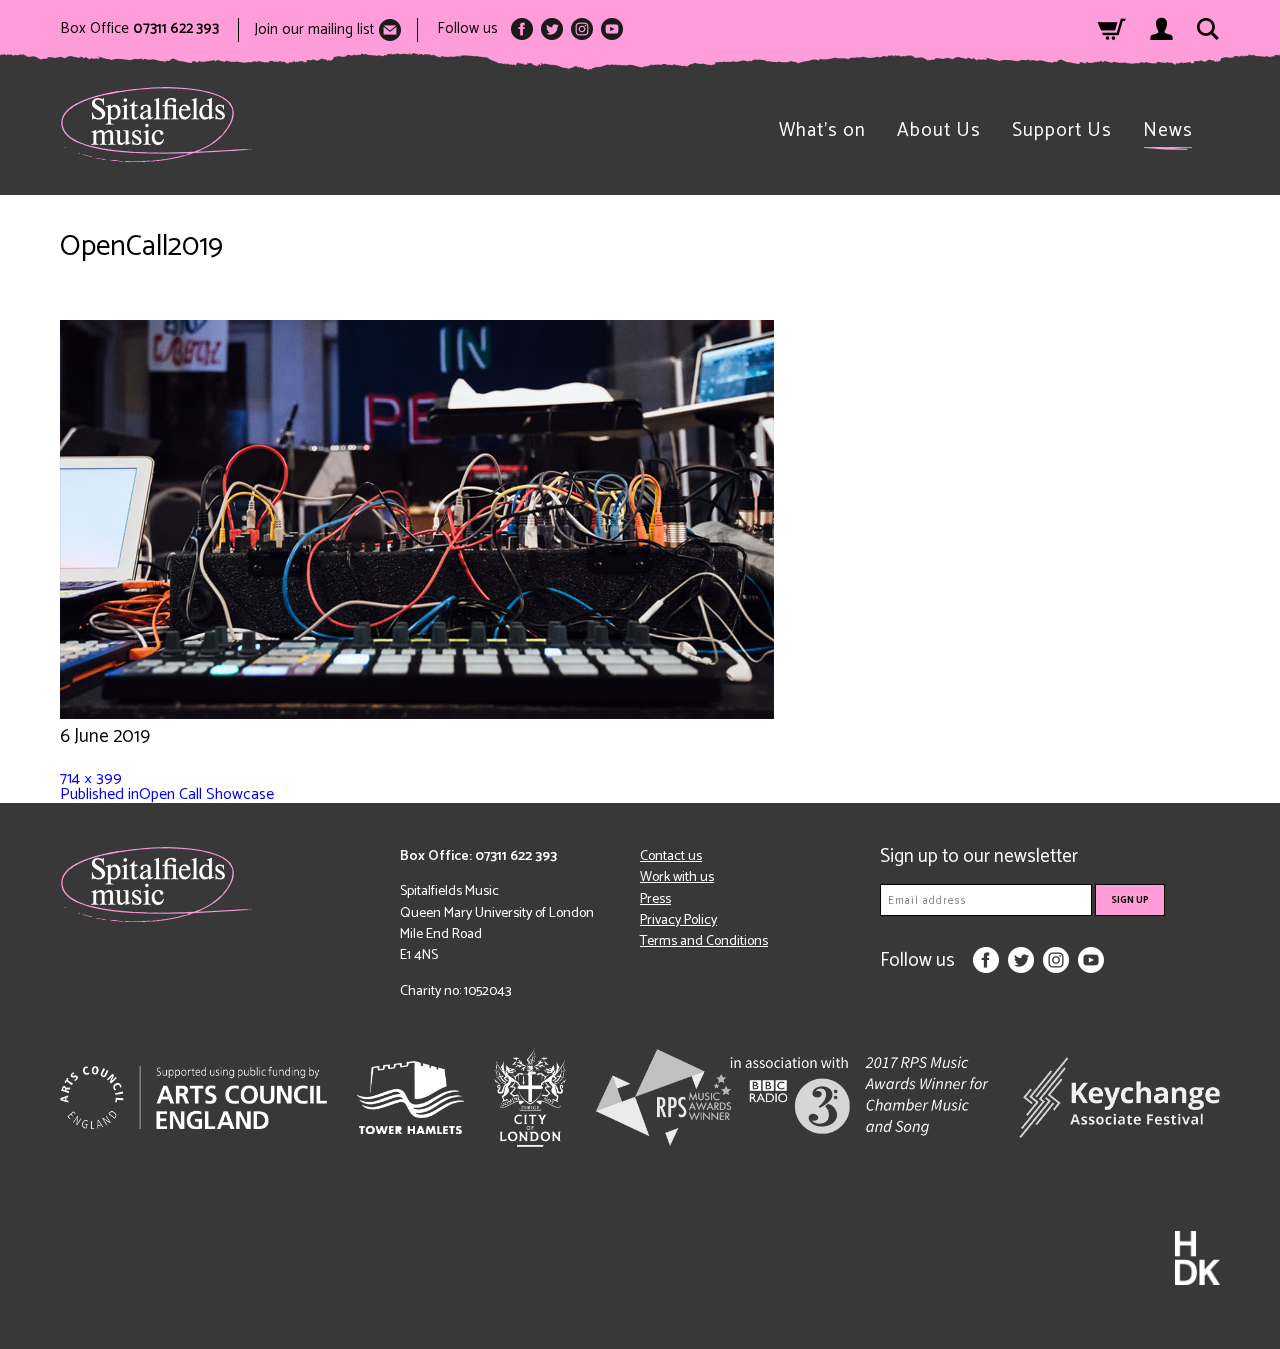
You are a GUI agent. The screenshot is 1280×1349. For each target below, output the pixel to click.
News (1168, 130)
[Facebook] (522, 29)
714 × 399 (91, 778)
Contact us (671, 856)
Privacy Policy (678, 920)
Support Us (1062, 130)
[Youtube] (612, 29)
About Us (939, 130)
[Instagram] (582, 29)
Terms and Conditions (704, 941)
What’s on (822, 130)
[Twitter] (552, 29)
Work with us (677, 877)
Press (655, 899)
